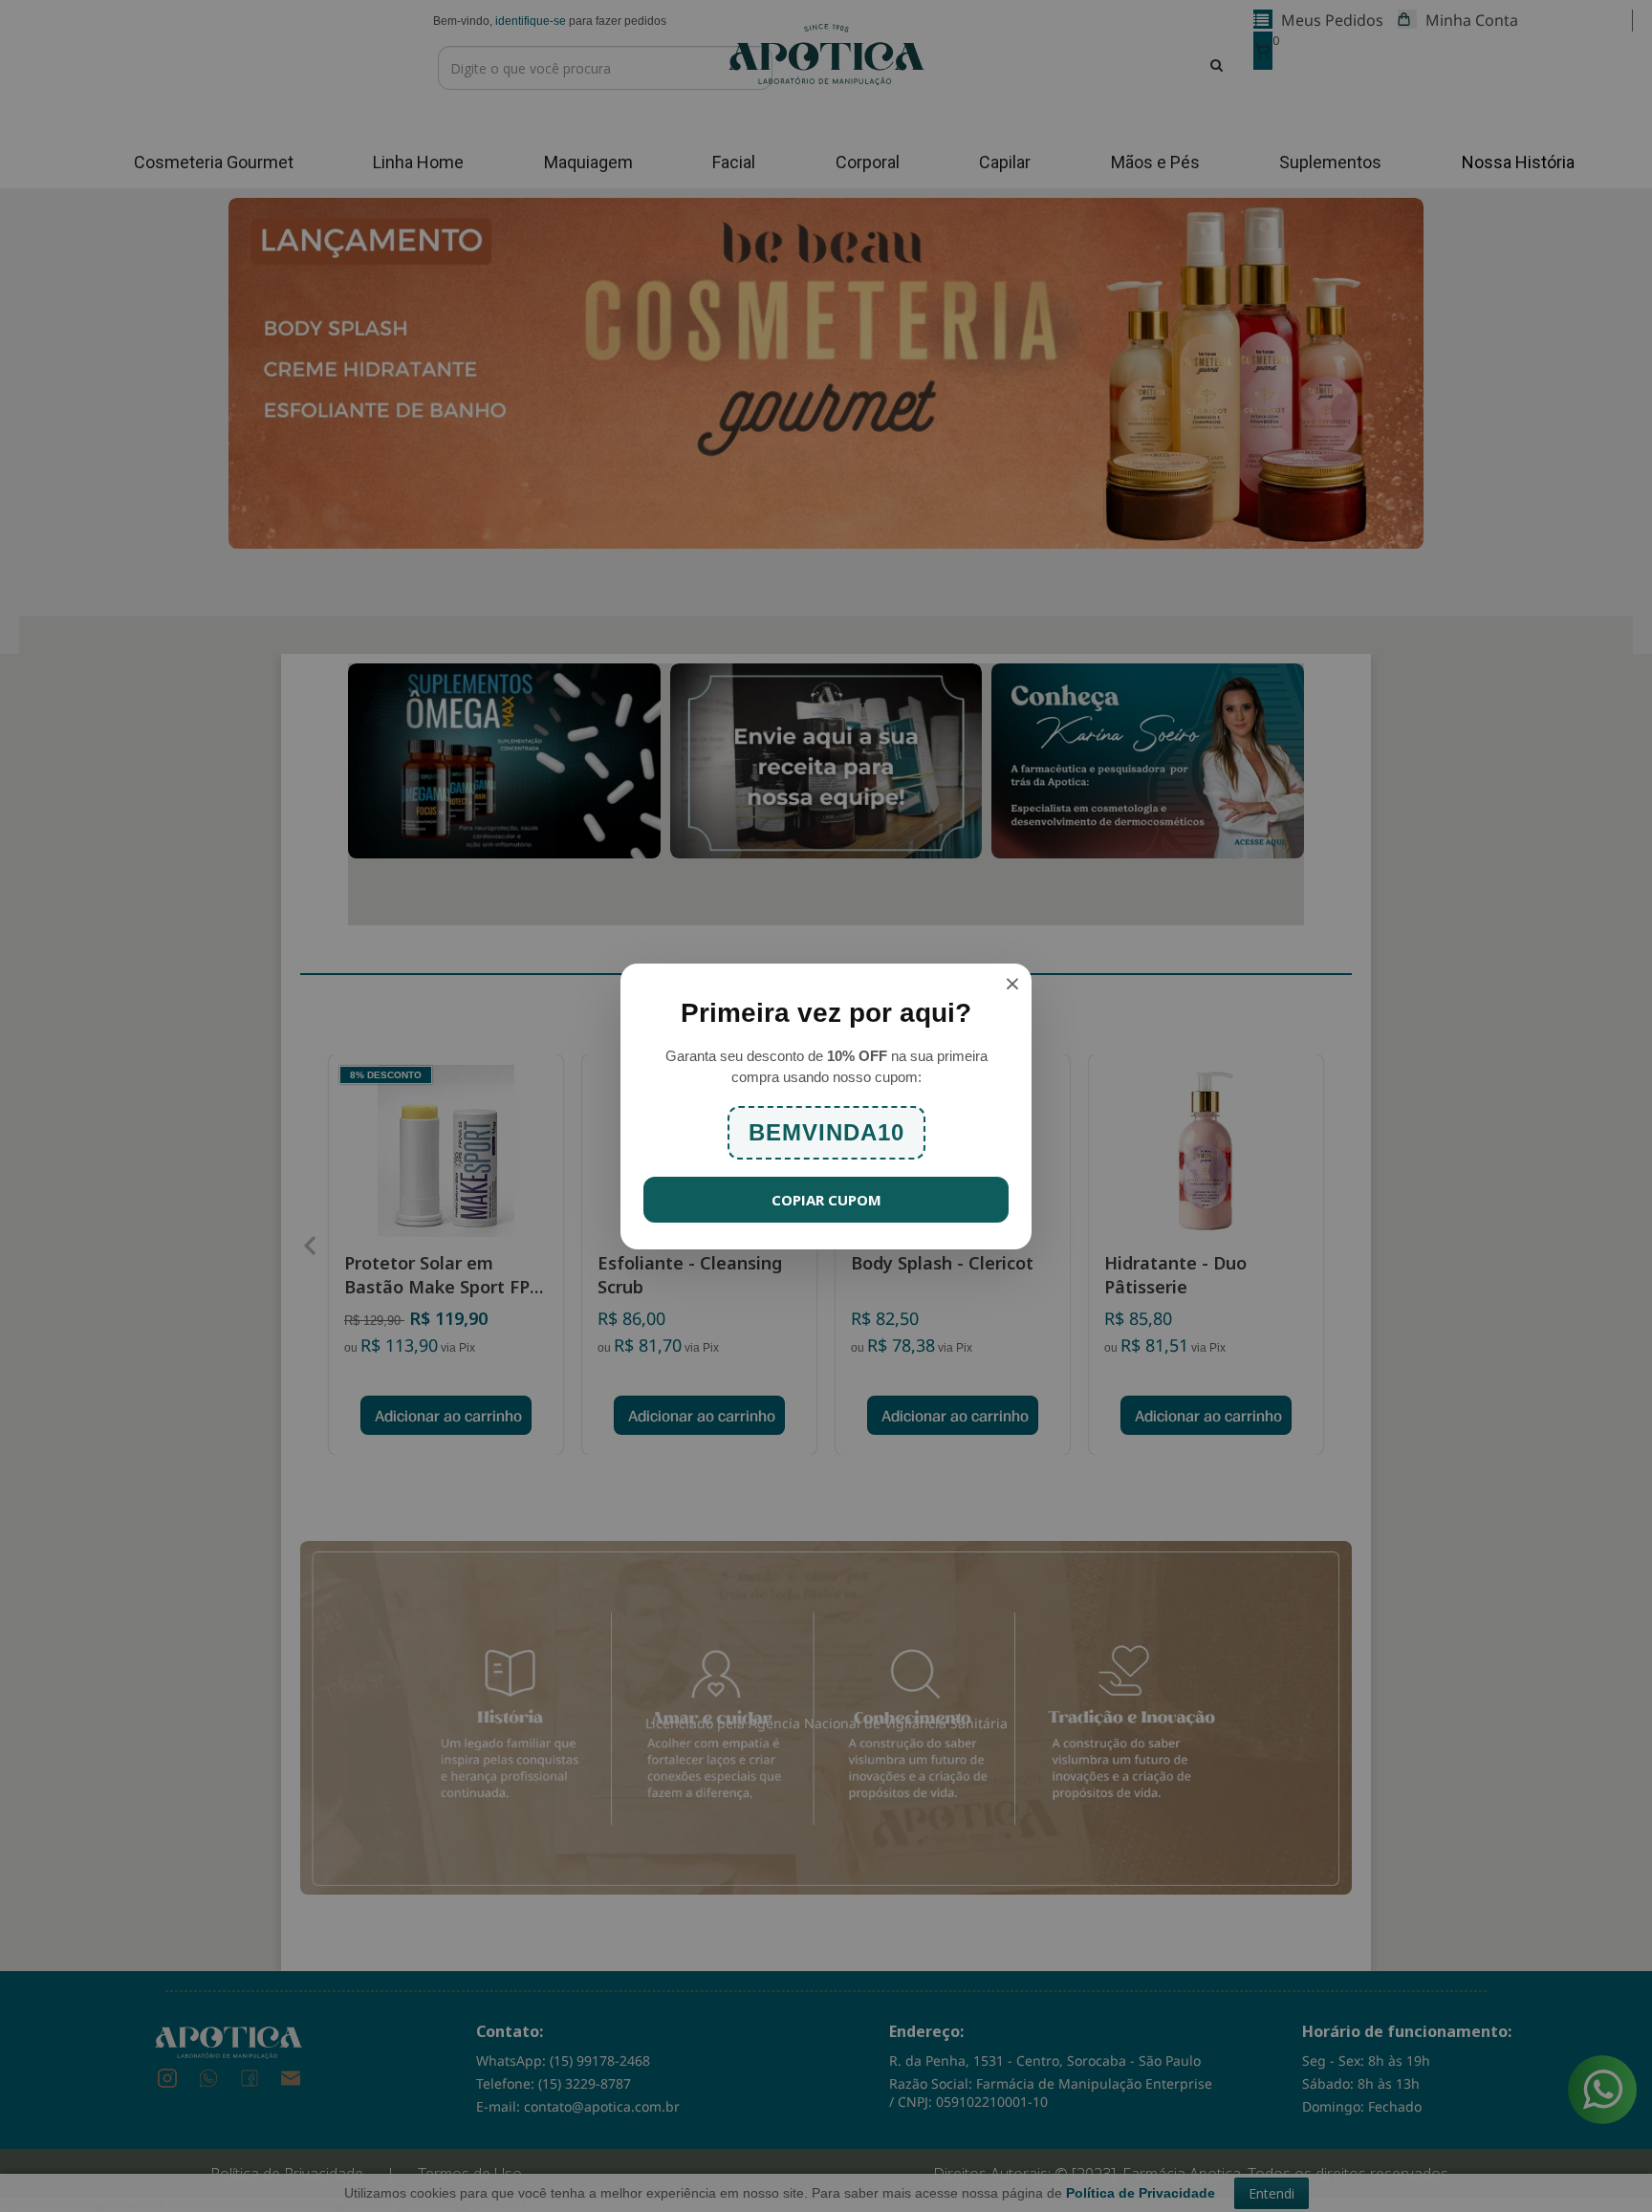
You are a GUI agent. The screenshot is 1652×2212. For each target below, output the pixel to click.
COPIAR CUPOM (826, 1200)
